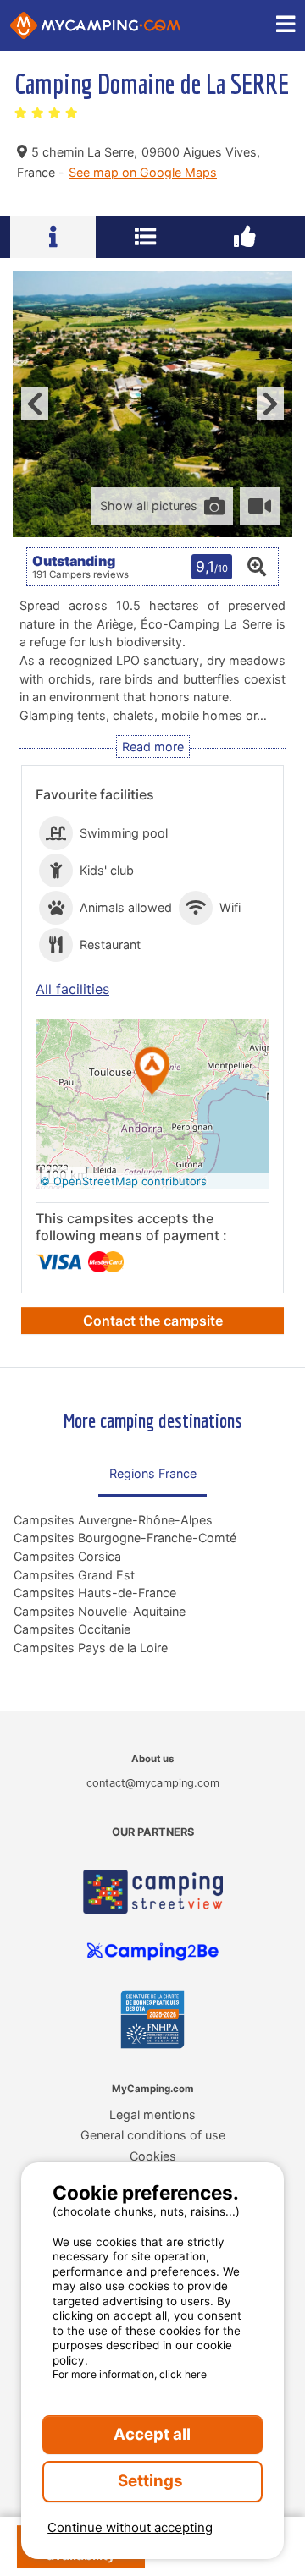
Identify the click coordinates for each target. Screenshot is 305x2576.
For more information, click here (130, 2374)
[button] (152, 1072)
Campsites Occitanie (72, 1629)
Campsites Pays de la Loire (91, 1648)
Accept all (152, 2434)
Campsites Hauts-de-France (95, 1593)
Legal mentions (152, 2115)
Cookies (153, 2156)
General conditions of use (153, 2135)
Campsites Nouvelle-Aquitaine (100, 1611)
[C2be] (153, 1952)
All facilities (72, 989)
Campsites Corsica (67, 1556)
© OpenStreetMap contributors (123, 1181)
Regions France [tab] (153, 1473)
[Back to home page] (95, 25)
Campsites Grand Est (74, 1575)
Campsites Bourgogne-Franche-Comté (125, 1538)
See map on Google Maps (143, 172)
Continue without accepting (130, 2527)
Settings (152, 2481)
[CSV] (153, 1892)
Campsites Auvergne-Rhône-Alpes (113, 1520)
